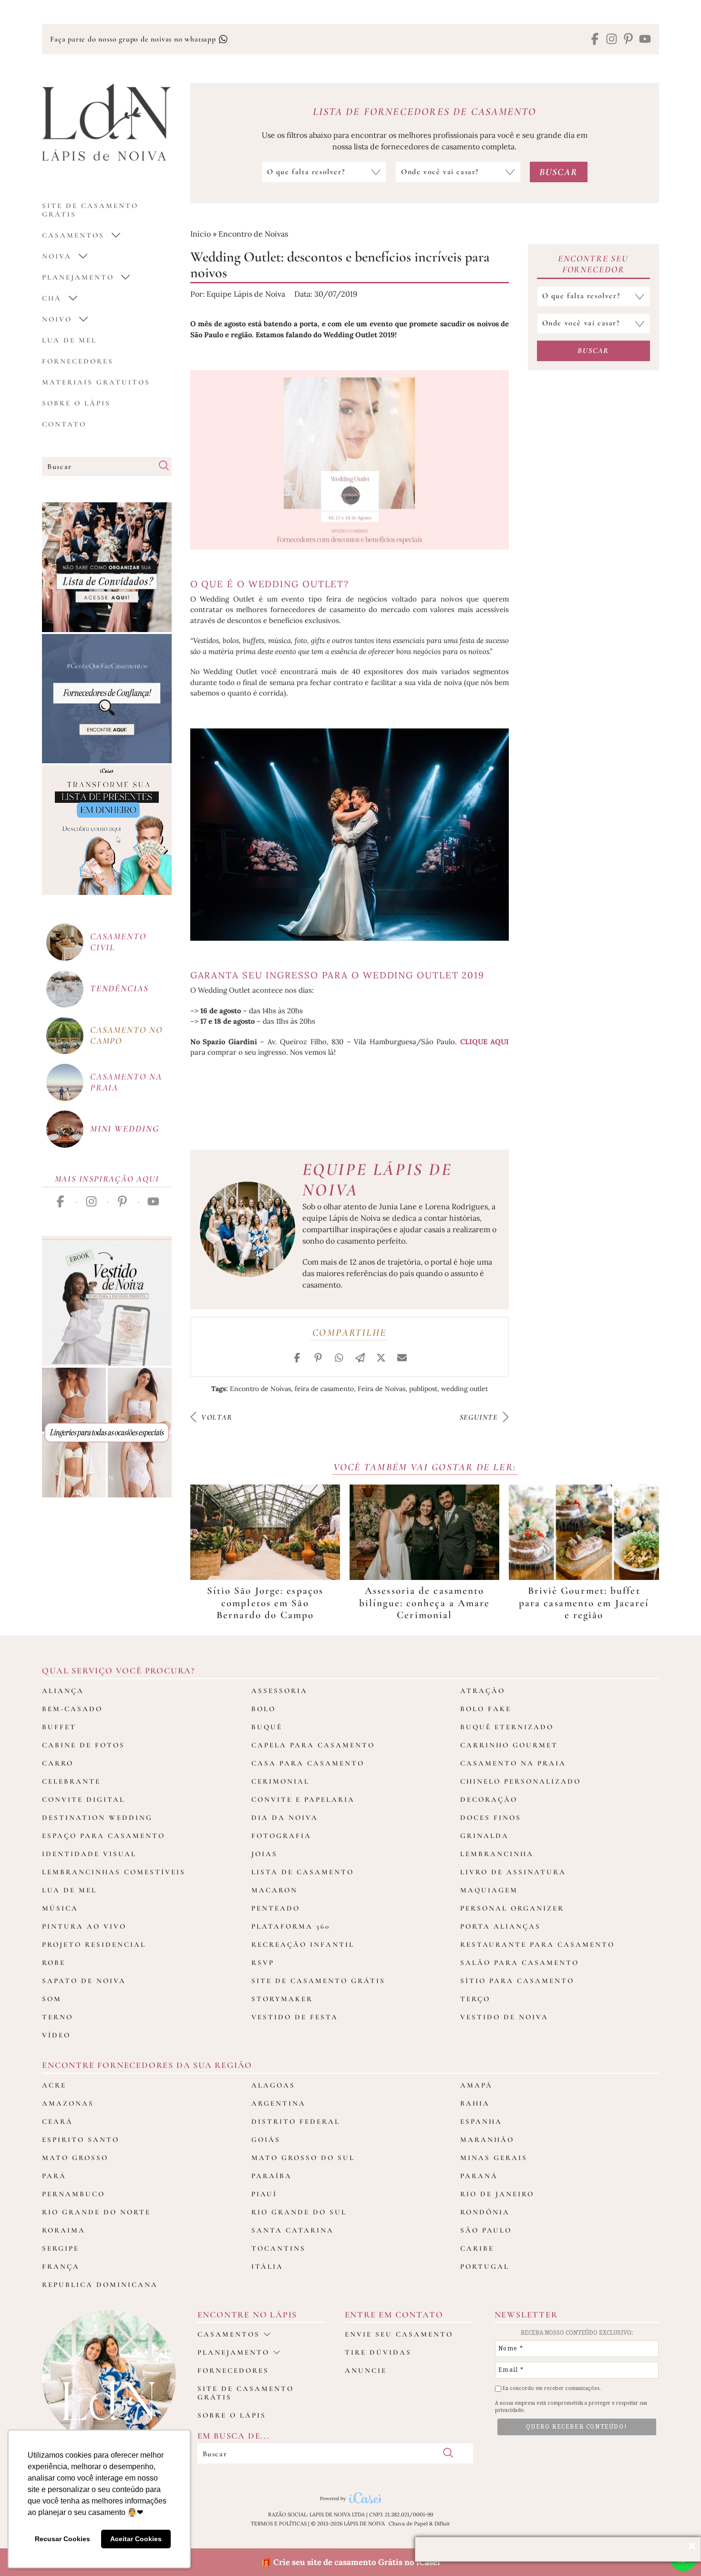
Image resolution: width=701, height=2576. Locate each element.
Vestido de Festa (295, 2017)
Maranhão (487, 2140)
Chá (52, 298)
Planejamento (78, 277)
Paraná (479, 2176)
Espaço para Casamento (103, 1836)
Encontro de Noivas (253, 234)
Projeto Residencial (94, 1944)
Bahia (475, 2103)
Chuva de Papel (408, 2524)
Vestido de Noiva (504, 2017)
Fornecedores (78, 361)
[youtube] (645, 40)
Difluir (442, 2524)
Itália (267, 2266)
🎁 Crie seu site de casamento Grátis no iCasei (351, 2562)
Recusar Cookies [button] (62, 2539)
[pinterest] (628, 40)
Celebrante (71, 1781)
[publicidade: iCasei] (107, 830)
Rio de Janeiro (497, 2194)
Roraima (64, 2230)
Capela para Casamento (313, 1745)
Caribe (477, 2248)
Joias (264, 1854)
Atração (483, 1691)
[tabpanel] (265, 1553)
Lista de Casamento (303, 1872)
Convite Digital (83, 1799)
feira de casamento (324, 1389)
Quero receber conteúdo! (577, 2427)
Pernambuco (73, 2194)
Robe (54, 1963)
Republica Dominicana (100, 2285)
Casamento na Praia (513, 1763)
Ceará (57, 2121)
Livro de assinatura (513, 1872)
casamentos (73, 235)
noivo (57, 319)
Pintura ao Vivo (84, 1926)
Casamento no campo (126, 1035)
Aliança (63, 1691)
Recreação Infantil (303, 1944)
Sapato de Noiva (84, 1981)
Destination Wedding (97, 1818)
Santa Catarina (293, 2230)
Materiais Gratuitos (96, 382)
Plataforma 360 (291, 1926)
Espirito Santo (81, 2140)
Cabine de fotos (83, 1745)
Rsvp (263, 1963)
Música (60, 1908)
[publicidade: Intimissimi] (107, 1433)
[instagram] (612, 40)
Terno (57, 2017)
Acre (54, 2085)
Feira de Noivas (381, 1389)
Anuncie (366, 2370)
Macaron (274, 1890)
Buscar (593, 351)
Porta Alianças (500, 1926)
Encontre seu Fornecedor (593, 264)
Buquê (267, 1727)
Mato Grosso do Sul (303, 2158)
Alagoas (273, 2085)
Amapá (476, 2085)
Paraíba (272, 2176)
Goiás (266, 2140)
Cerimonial (280, 1781)
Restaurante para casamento (537, 1944)
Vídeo (56, 2035)
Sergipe (61, 2248)
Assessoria (279, 1691)
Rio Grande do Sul (299, 2212)
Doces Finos (491, 1818)
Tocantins (278, 2248)
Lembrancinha (497, 1854)
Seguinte (480, 1417)
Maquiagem (489, 1890)
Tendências (119, 988)
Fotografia (281, 1836)
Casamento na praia (126, 1082)
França (61, 2266)
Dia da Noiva (285, 1818)
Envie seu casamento (399, 2334)
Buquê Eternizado (507, 1727)
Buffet (59, 1727)
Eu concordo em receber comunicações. (551, 2388)
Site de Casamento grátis (90, 210)
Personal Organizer (512, 1908)
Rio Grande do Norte (96, 2212)
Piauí (264, 2194)
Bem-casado (72, 1709)
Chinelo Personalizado (521, 1781)
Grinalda (485, 1836)
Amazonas (68, 2103)
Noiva (57, 256)
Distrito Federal (296, 2121)
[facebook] (595, 40)
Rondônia (485, 2212)
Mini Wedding (125, 1128)
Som (52, 1999)
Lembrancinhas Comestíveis (114, 1872)
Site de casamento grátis (246, 2393)
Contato (64, 424)
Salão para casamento (520, 1963)
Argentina (278, 2103)
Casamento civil (118, 942)
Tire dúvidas (378, 2352)
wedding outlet (464, 1389)
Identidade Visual (89, 1854)
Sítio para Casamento (517, 1981)
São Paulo (486, 2230)
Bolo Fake (486, 1709)
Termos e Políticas (279, 2524)
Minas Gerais (494, 2158)
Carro (58, 1763)
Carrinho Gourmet (509, 1745)
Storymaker (282, 1999)
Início (201, 234)
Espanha (481, 2121)
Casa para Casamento (308, 1763)
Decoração (489, 1799)
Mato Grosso (75, 2158)
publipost (423, 1389)
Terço (475, 1999)
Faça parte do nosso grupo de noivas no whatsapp (134, 39)
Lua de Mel (69, 340)
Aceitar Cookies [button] (136, 2539)
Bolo (263, 1709)
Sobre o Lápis (76, 403)
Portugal (485, 2266)
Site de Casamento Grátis (318, 1981)
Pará (54, 2176)
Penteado (276, 1908)
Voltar (216, 1417)
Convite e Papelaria (303, 1799)
